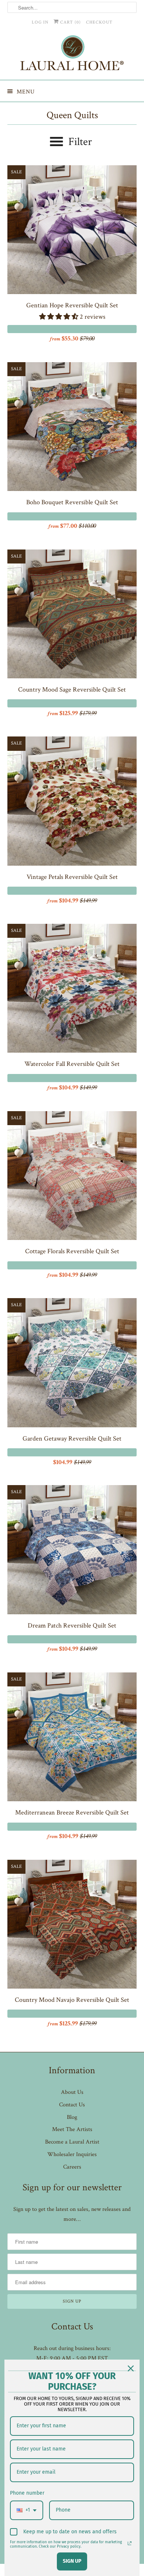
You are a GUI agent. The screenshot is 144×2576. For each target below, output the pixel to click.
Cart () (70, 22)
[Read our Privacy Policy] (130, 2543)
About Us (72, 2092)
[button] (59, 317)
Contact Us (72, 2105)
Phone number (27, 2493)
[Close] (131, 2368)
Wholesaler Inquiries (72, 2154)
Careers (72, 2167)
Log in (40, 22)
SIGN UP (72, 2561)
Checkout (99, 22)
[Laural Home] (72, 55)
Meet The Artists (72, 2129)
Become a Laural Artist (72, 2142)
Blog (72, 2117)
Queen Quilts (72, 115)
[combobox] (27, 2510)
